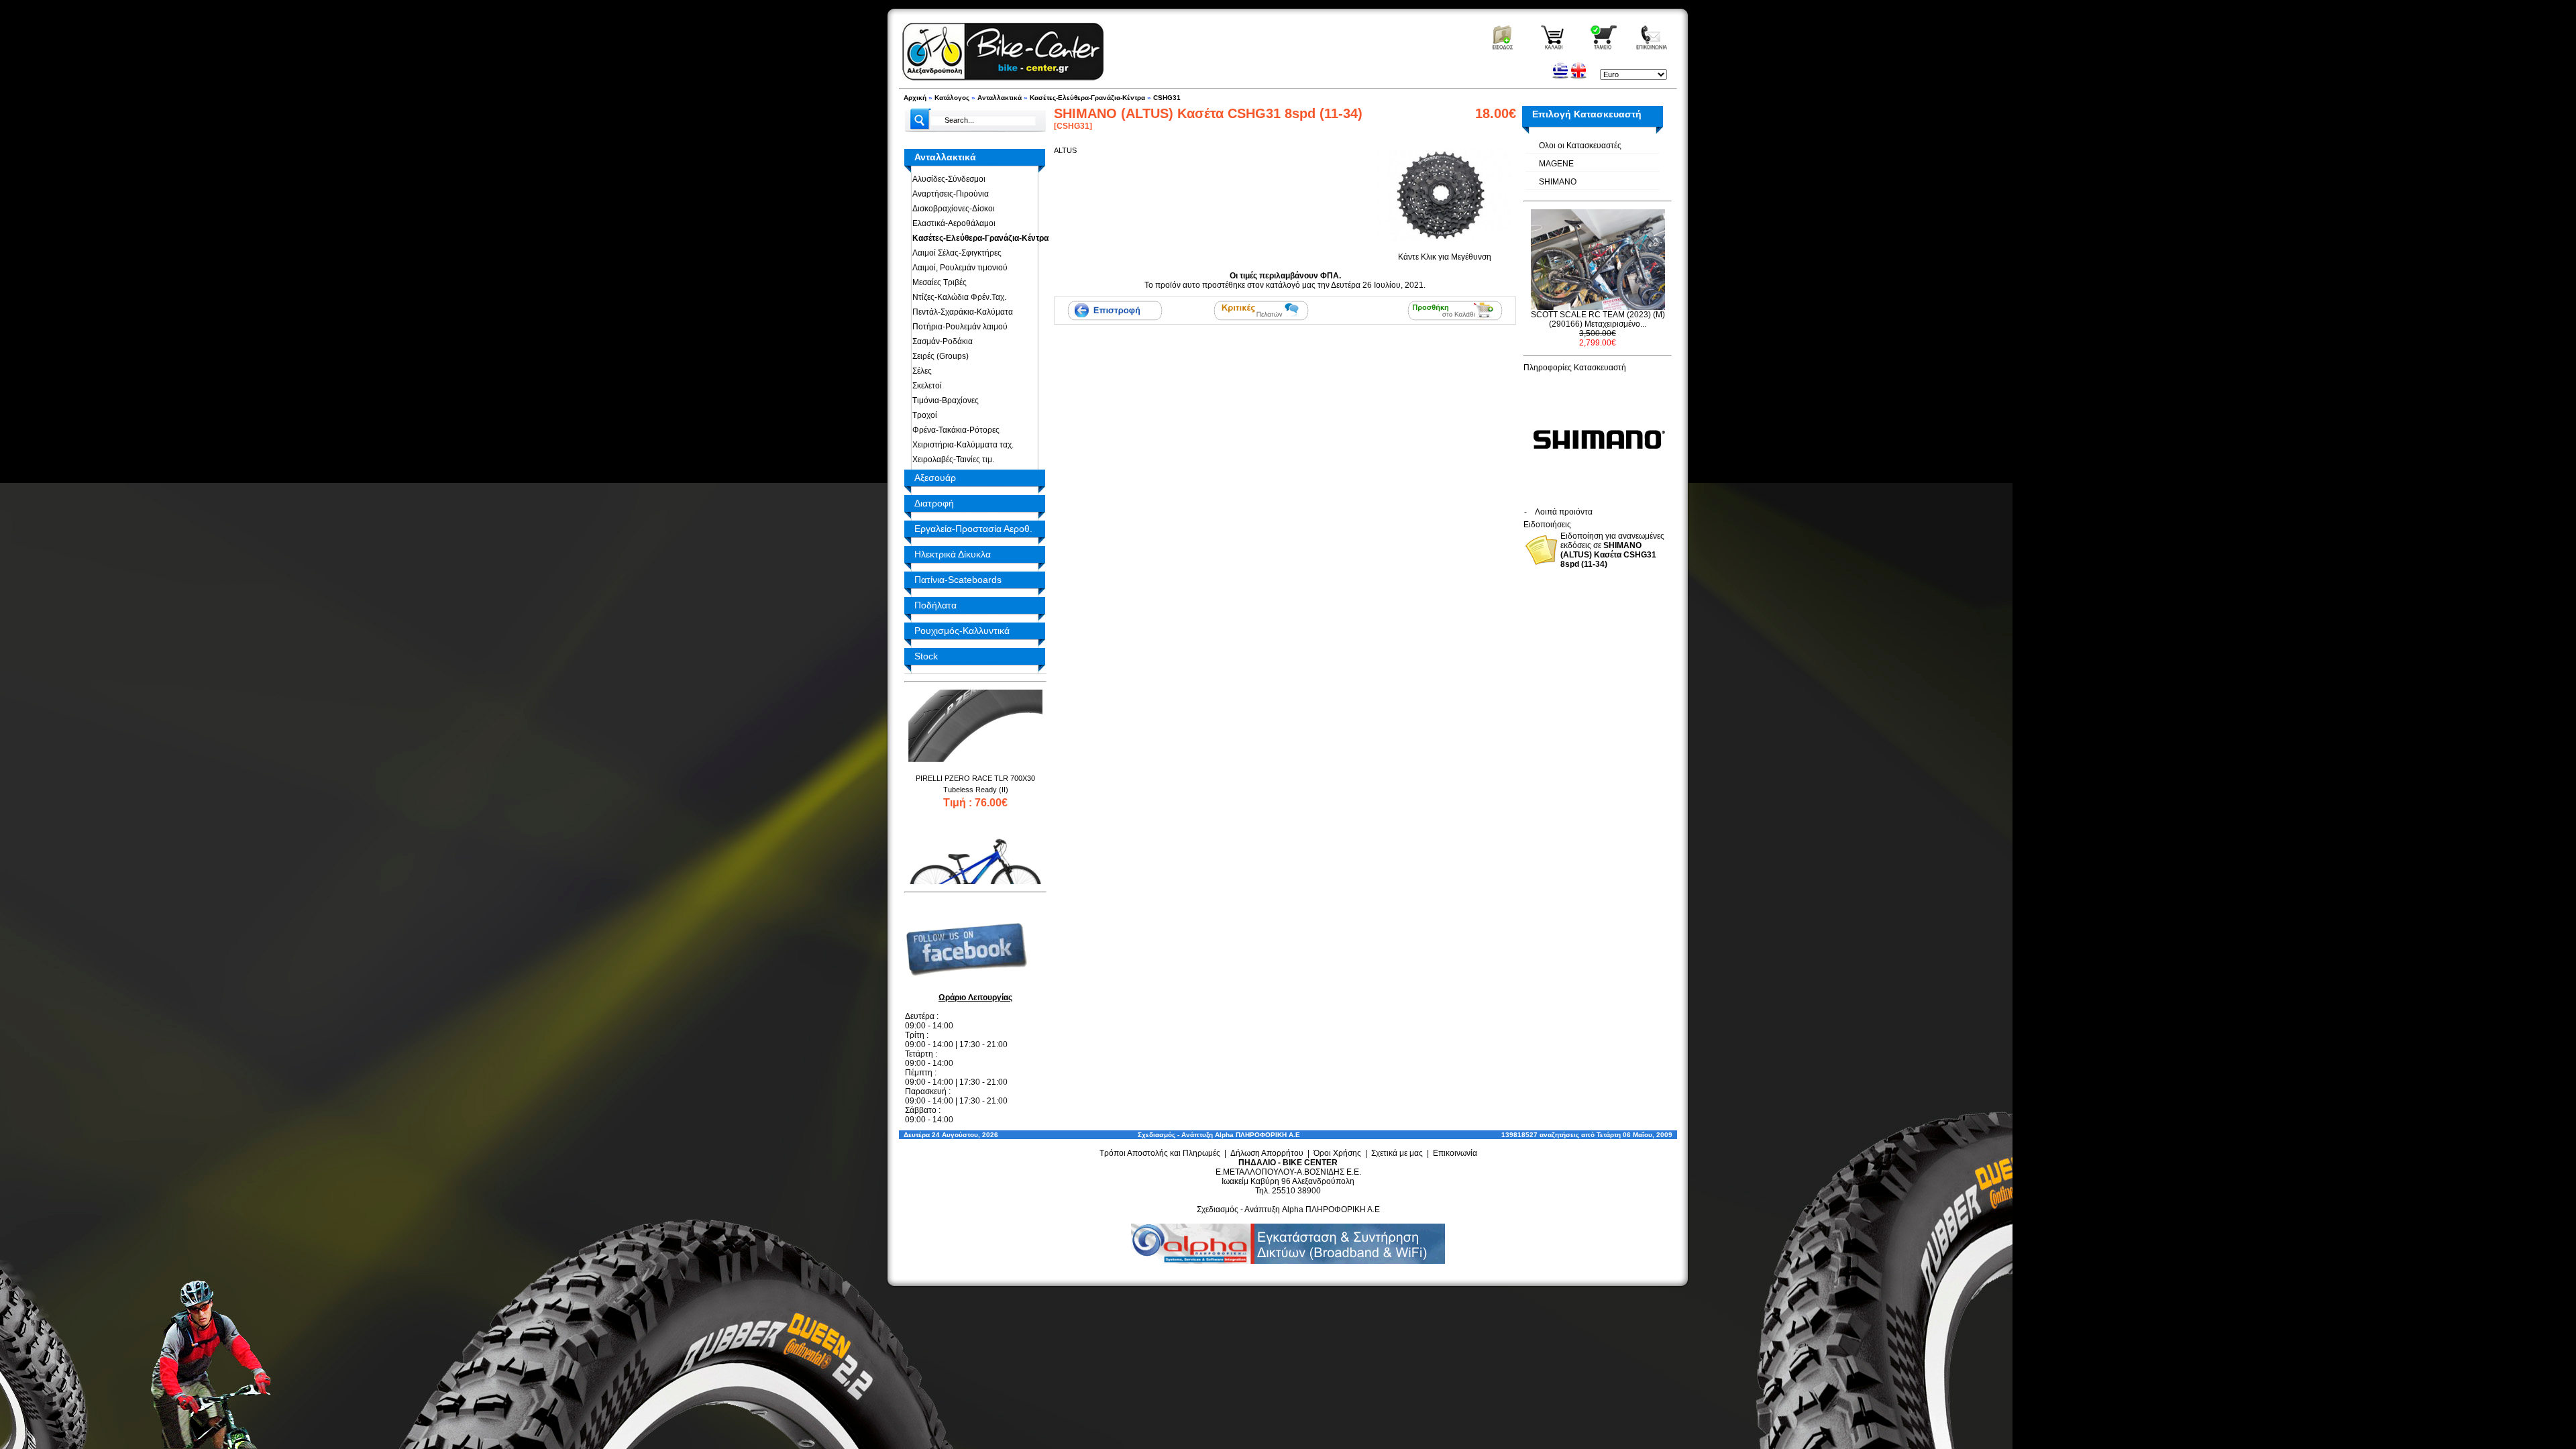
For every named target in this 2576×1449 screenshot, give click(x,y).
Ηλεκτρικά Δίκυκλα (953, 554)
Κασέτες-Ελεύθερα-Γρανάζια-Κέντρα (1087, 98)
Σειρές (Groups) (938, 356)
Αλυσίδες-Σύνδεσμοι (947, 179)
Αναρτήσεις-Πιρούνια (949, 194)
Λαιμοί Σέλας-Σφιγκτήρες (955, 253)
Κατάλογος (952, 98)
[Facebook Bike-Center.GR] (971, 987)
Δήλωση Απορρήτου (1267, 1153)
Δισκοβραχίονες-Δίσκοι (952, 209)
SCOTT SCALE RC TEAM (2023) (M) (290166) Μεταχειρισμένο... (1598, 319)
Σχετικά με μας (1397, 1153)
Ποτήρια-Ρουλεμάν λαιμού (958, 327)
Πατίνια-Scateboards (958, 580)
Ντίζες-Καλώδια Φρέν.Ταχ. (957, 297)
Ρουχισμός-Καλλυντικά (962, 631)
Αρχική (915, 98)
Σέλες (920, 371)
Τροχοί (923, 415)
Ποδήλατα (935, 605)
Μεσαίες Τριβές (937, 282)
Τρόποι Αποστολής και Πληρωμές (1160, 1153)
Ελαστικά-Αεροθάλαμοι (952, 223)
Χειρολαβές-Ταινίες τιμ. (951, 460)
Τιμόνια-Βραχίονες (944, 400)
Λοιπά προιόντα (1564, 512)
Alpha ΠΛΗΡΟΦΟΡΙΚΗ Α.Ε (1257, 1135)
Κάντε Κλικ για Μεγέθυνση (1445, 257)
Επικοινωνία (1455, 1153)
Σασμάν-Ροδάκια (941, 341)
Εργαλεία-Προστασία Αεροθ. (973, 529)
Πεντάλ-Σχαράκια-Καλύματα (961, 312)
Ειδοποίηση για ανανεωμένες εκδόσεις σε (1612, 550)
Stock (926, 656)
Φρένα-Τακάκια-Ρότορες (954, 430)
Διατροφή (934, 503)
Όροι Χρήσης (1337, 1153)
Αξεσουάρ (935, 478)
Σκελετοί (925, 386)
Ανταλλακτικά (1000, 98)
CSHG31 (1167, 98)
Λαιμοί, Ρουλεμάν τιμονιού (958, 268)
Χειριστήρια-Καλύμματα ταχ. (961, 445)
